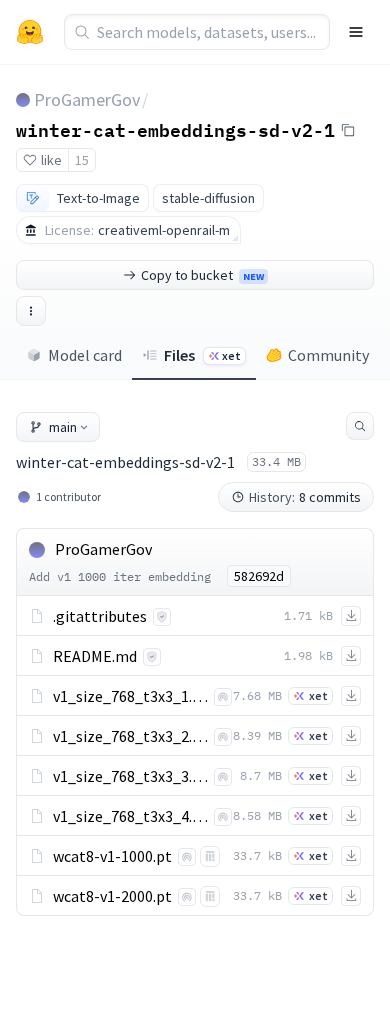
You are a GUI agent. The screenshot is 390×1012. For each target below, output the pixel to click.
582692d (259, 576)
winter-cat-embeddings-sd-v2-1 (175, 129)
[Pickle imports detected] (210, 856)
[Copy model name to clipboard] (348, 130)
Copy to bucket (202, 275)
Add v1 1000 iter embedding (120, 576)
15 (82, 160)
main (63, 427)
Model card (85, 355)
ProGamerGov (87, 99)
